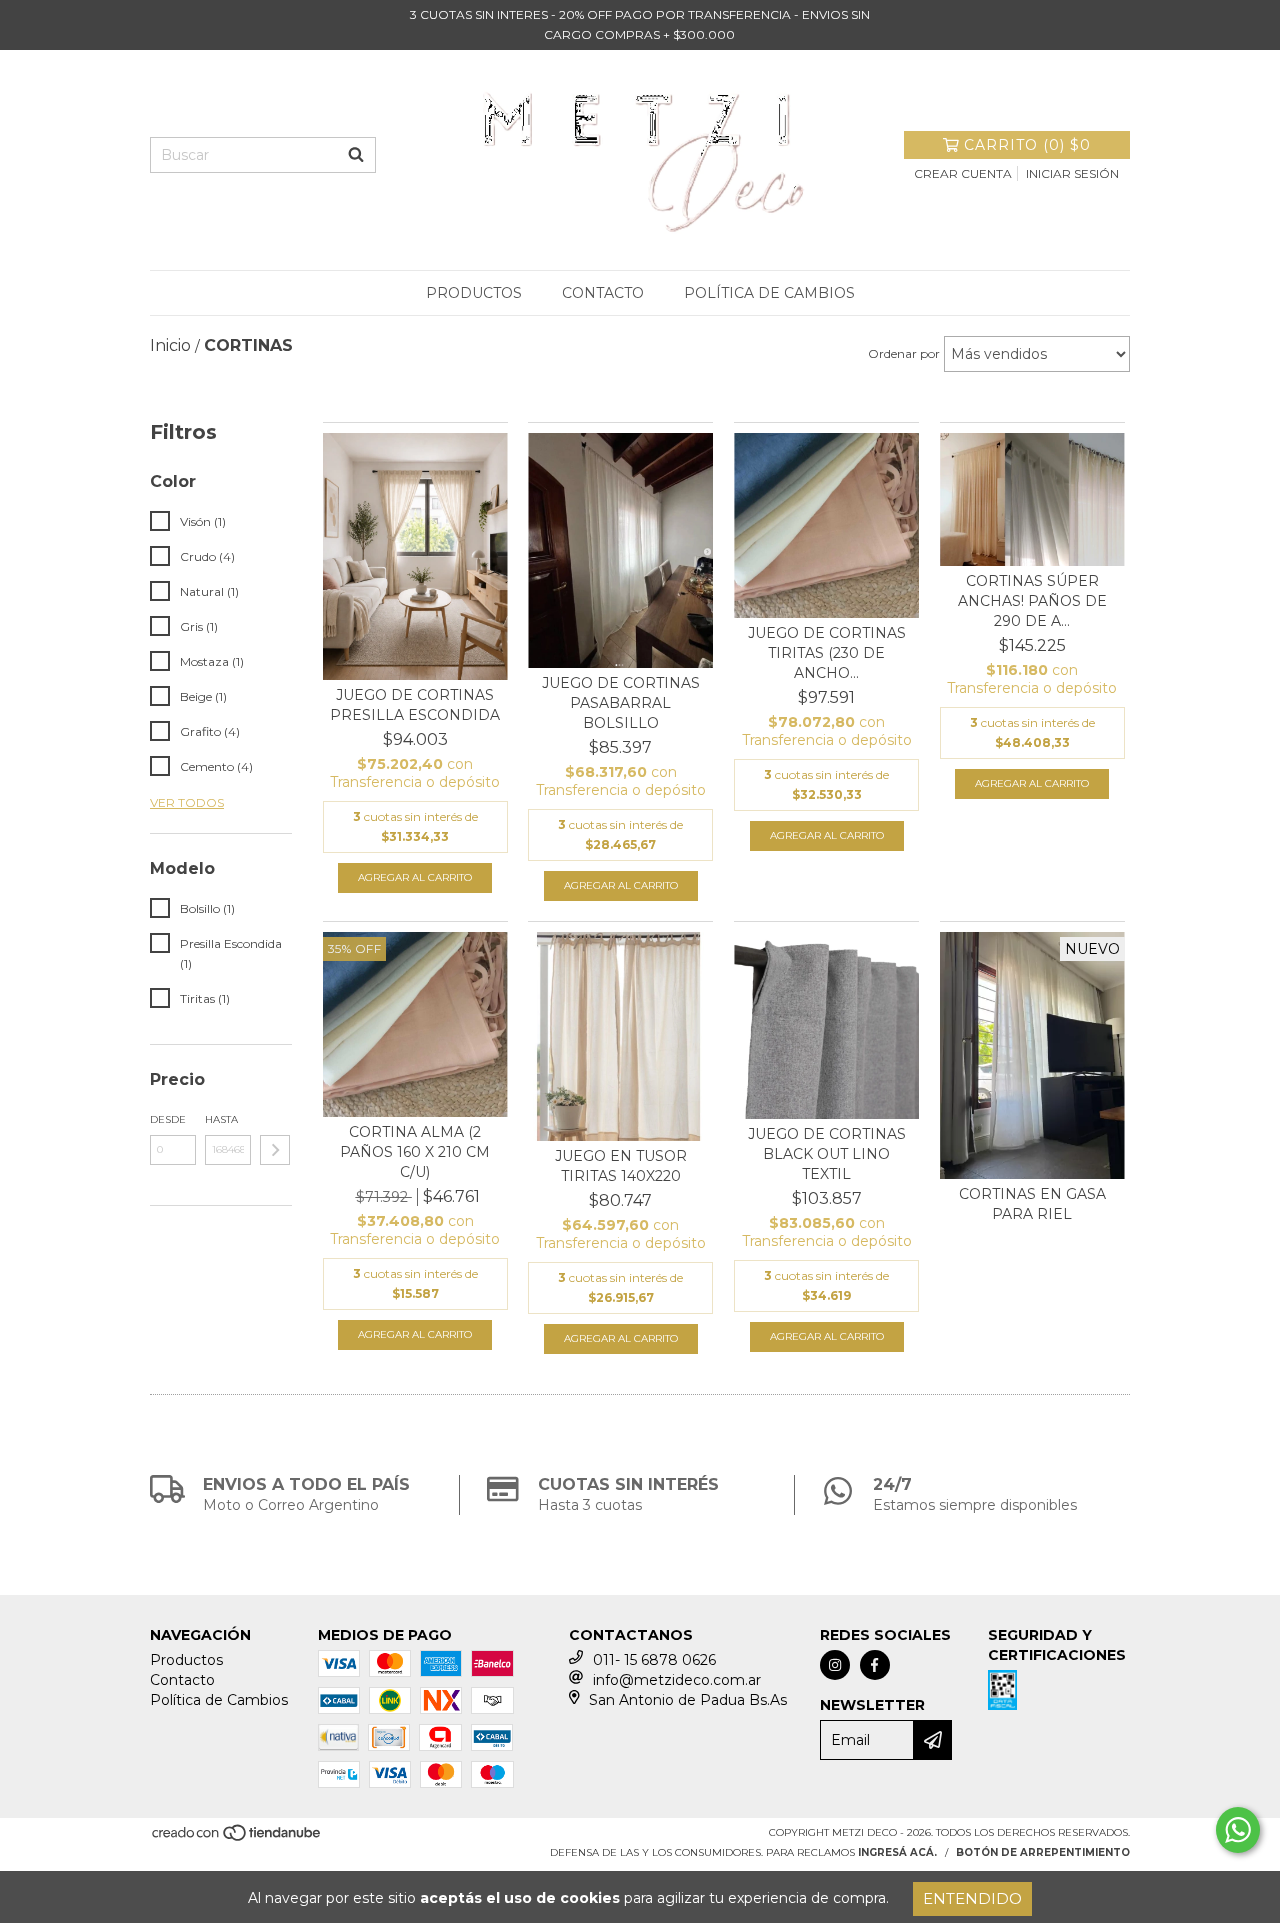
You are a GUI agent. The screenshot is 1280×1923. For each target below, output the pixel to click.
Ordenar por (904, 353)
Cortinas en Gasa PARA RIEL (1032, 1204)
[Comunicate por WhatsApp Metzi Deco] (1238, 1830)
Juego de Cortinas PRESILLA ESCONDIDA (415, 705)
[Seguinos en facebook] (875, 1665)
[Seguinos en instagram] (835, 1665)
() (1027, 145)
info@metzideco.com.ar (677, 1680)
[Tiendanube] (237, 1839)
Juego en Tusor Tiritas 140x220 (621, 1166)
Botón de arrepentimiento (1043, 1852)
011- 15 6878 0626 (654, 1660)
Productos (474, 293)
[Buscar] (356, 155)
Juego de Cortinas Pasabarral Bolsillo (621, 703)
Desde (168, 1119)
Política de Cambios (769, 293)
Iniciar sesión (1072, 173)
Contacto (603, 293)
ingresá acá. (897, 1852)
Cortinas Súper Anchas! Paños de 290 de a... (1032, 601)
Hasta (221, 1119)
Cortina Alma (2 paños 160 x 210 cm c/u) (415, 1152)
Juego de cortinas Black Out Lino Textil (827, 1154)
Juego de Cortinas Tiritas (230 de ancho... (827, 653)
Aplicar (275, 1150)
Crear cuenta (963, 173)
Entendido (972, 1898)
